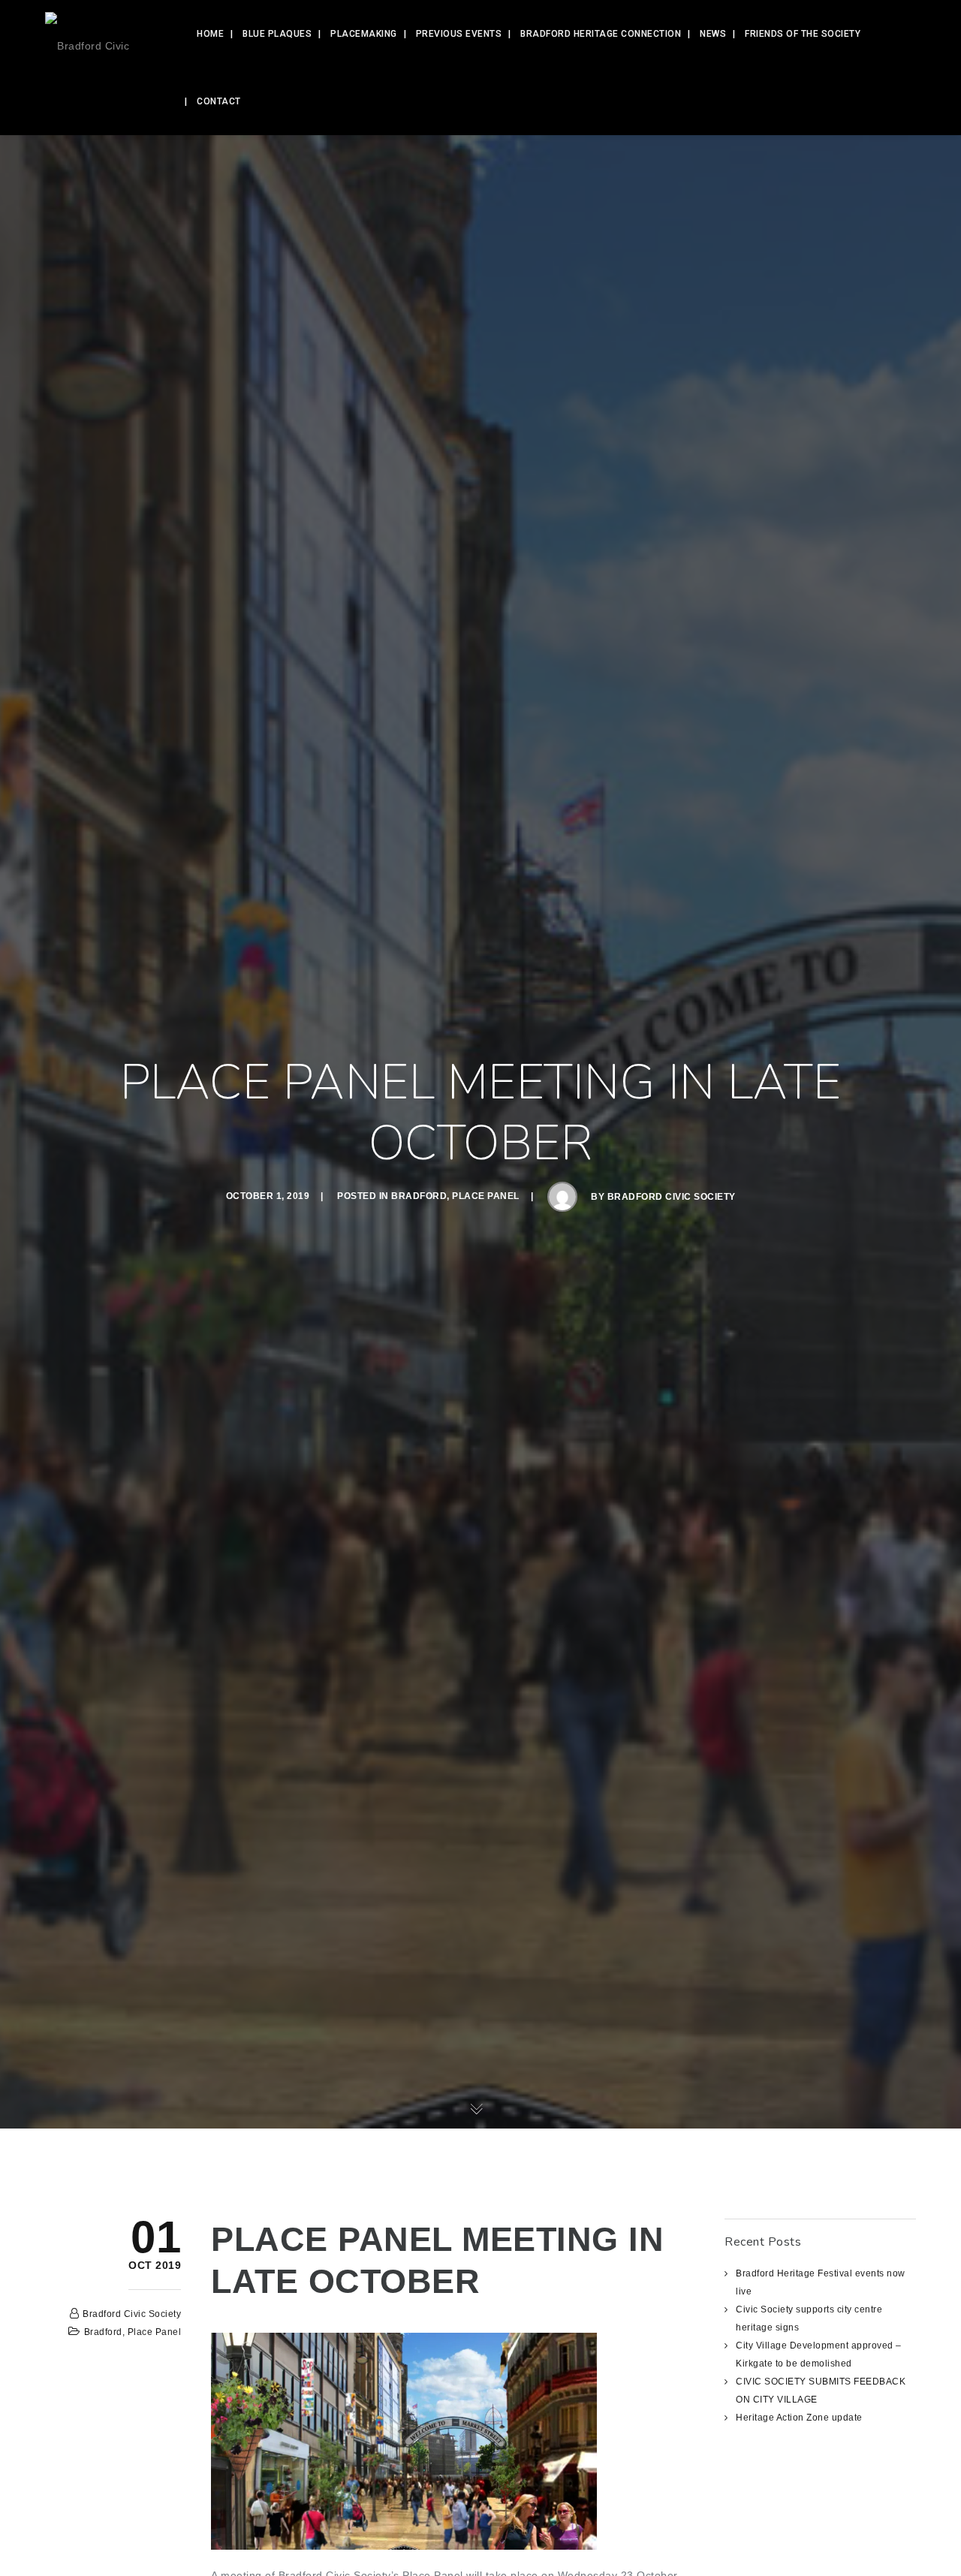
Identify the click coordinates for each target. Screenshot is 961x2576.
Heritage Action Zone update (799, 2418)
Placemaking (364, 34)
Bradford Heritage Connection (601, 34)
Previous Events (459, 34)
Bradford (419, 1196)
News (713, 34)
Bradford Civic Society (672, 1197)
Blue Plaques (277, 34)
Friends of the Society (803, 34)
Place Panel (486, 1196)
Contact (219, 101)
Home (210, 34)
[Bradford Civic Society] (104, 34)
